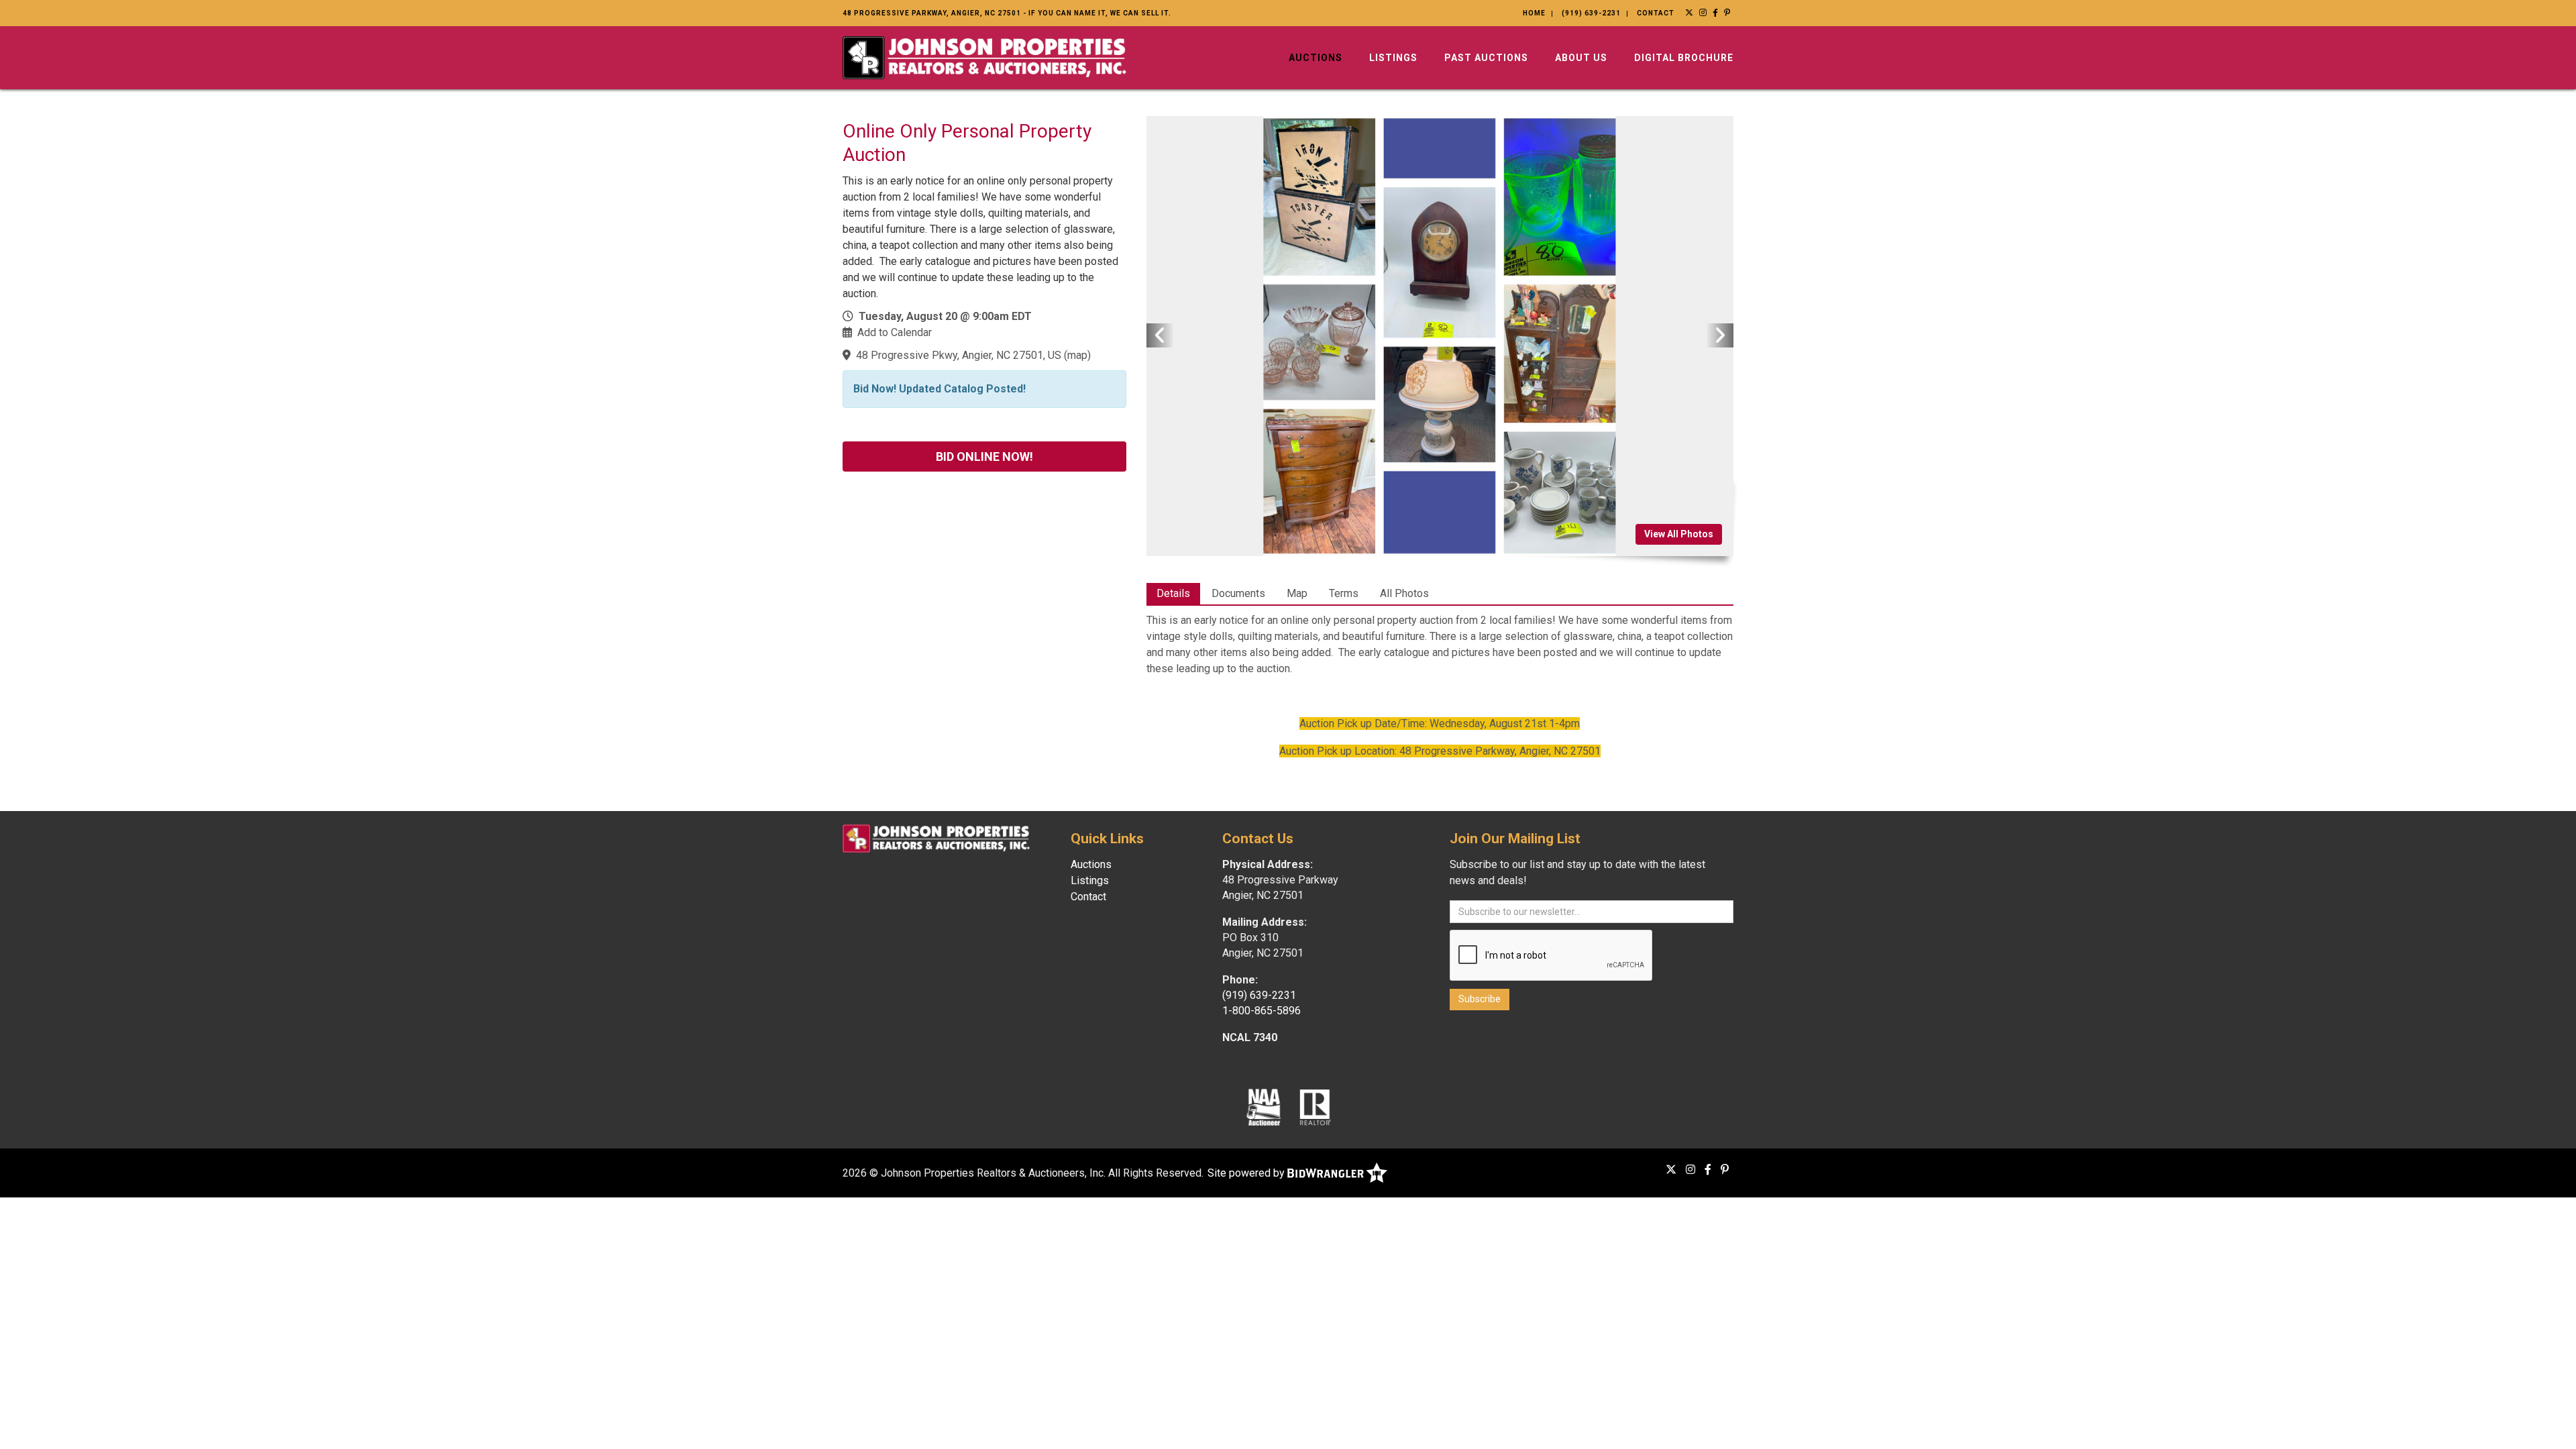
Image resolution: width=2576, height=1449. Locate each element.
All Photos (1404, 593)
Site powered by (1247, 1173)
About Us (1581, 58)
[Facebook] (1716, 13)
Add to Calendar (895, 332)
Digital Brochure (1684, 58)
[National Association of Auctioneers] (1264, 1107)
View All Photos (1679, 534)
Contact (1656, 13)
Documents (1238, 593)
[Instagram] (1703, 13)
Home (1534, 13)
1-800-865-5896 (1262, 1011)
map (1077, 355)
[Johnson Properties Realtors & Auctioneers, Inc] (984, 57)
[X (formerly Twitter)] (1689, 13)
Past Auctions (1486, 58)
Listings (1393, 58)
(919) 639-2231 (1591, 13)
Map (1297, 593)
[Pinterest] (1727, 13)
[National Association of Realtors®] (1316, 1107)
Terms (1344, 593)
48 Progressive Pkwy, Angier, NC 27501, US (959, 355)
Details (1173, 593)
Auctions (1316, 58)
